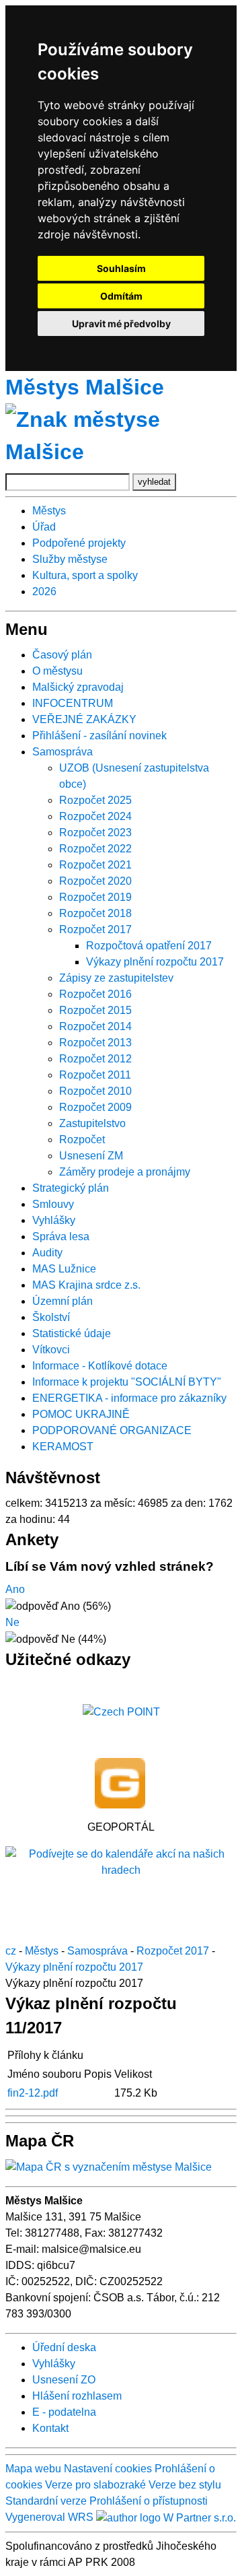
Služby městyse (70, 559)
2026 (44, 591)
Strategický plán (71, 1188)
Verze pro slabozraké (95, 2485)
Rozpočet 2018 (95, 913)
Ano (15, 1589)
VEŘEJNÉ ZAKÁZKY (84, 719)
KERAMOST (63, 1447)
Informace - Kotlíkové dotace (100, 1366)
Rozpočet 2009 (95, 1107)
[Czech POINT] (121, 1712)
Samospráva (63, 752)
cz (11, 1951)
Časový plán (62, 655)
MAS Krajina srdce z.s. (86, 1285)
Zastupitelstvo (92, 1123)
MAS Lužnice (64, 1269)
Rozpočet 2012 (95, 1059)
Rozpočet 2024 (95, 816)
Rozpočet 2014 (95, 1026)
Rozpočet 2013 (95, 1043)
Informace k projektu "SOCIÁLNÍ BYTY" (127, 1382)
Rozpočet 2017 (95, 929)
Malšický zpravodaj (78, 687)
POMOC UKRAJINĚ (81, 1414)
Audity (47, 1253)
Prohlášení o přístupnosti (149, 2501)
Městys (49, 511)
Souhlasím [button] (121, 268)
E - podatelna (64, 2412)
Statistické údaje (72, 1333)
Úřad (44, 527)
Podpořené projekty (79, 543)
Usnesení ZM (91, 1156)
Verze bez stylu (185, 2485)
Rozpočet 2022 (95, 849)
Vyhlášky (54, 1220)
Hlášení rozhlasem (77, 2396)
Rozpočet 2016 (95, 994)
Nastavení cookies (108, 2469)
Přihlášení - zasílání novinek (99, 736)
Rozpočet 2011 (95, 1075)
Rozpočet (82, 1140)
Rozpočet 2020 (95, 881)
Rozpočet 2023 (95, 833)
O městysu (57, 671)
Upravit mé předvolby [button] (121, 324)
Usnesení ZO (64, 2380)
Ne (12, 1622)
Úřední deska (64, 2347)
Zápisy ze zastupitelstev (116, 978)
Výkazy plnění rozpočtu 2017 (155, 962)
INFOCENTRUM (73, 703)
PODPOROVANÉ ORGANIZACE (112, 1430)
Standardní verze (46, 2501)
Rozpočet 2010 (95, 1091)
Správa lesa (61, 1236)
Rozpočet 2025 (95, 800)
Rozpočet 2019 (95, 897)
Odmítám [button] (121, 296)
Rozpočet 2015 (95, 1010)
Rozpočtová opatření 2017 (149, 946)
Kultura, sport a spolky (85, 575)
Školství (51, 1317)
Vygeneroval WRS (49, 2517)
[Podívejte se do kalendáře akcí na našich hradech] (121, 1862)
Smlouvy (53, 1204)
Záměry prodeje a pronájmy (125, 1172)
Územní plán (63, 1301)
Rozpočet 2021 (95, 865)
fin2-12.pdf (33, 2093)
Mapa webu (33, 2469)
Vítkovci (51, 1350)
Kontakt (50, 2428)
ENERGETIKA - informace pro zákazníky (129, 1398)
